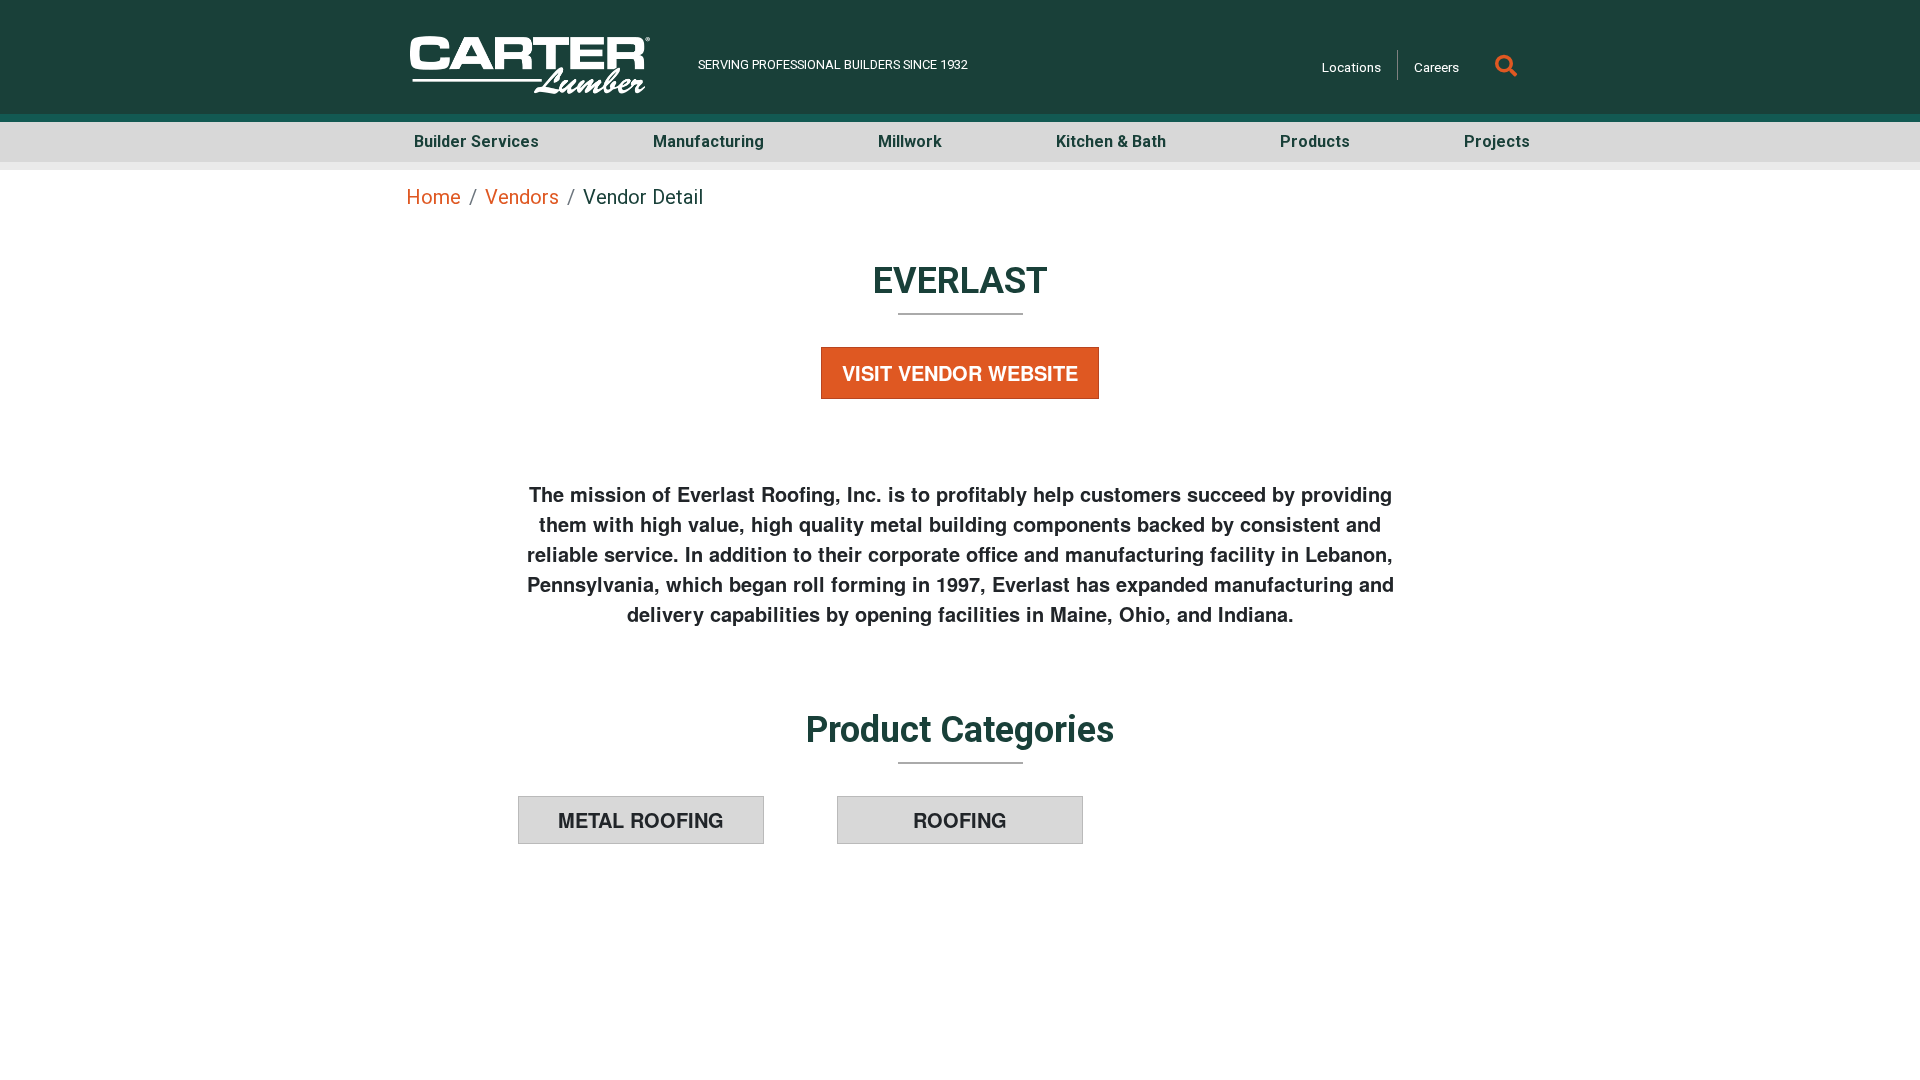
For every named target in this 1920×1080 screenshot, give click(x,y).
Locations (1351, 67)
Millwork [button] (910, 141)
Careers (1436, 67)
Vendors (522, 197)
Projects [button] (1497, 141)
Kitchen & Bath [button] (1111, 141)
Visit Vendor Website (960, 372)
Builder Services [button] (476, 141)
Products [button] (1315, 141)
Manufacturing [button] (708, 141)
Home (433, 197)
